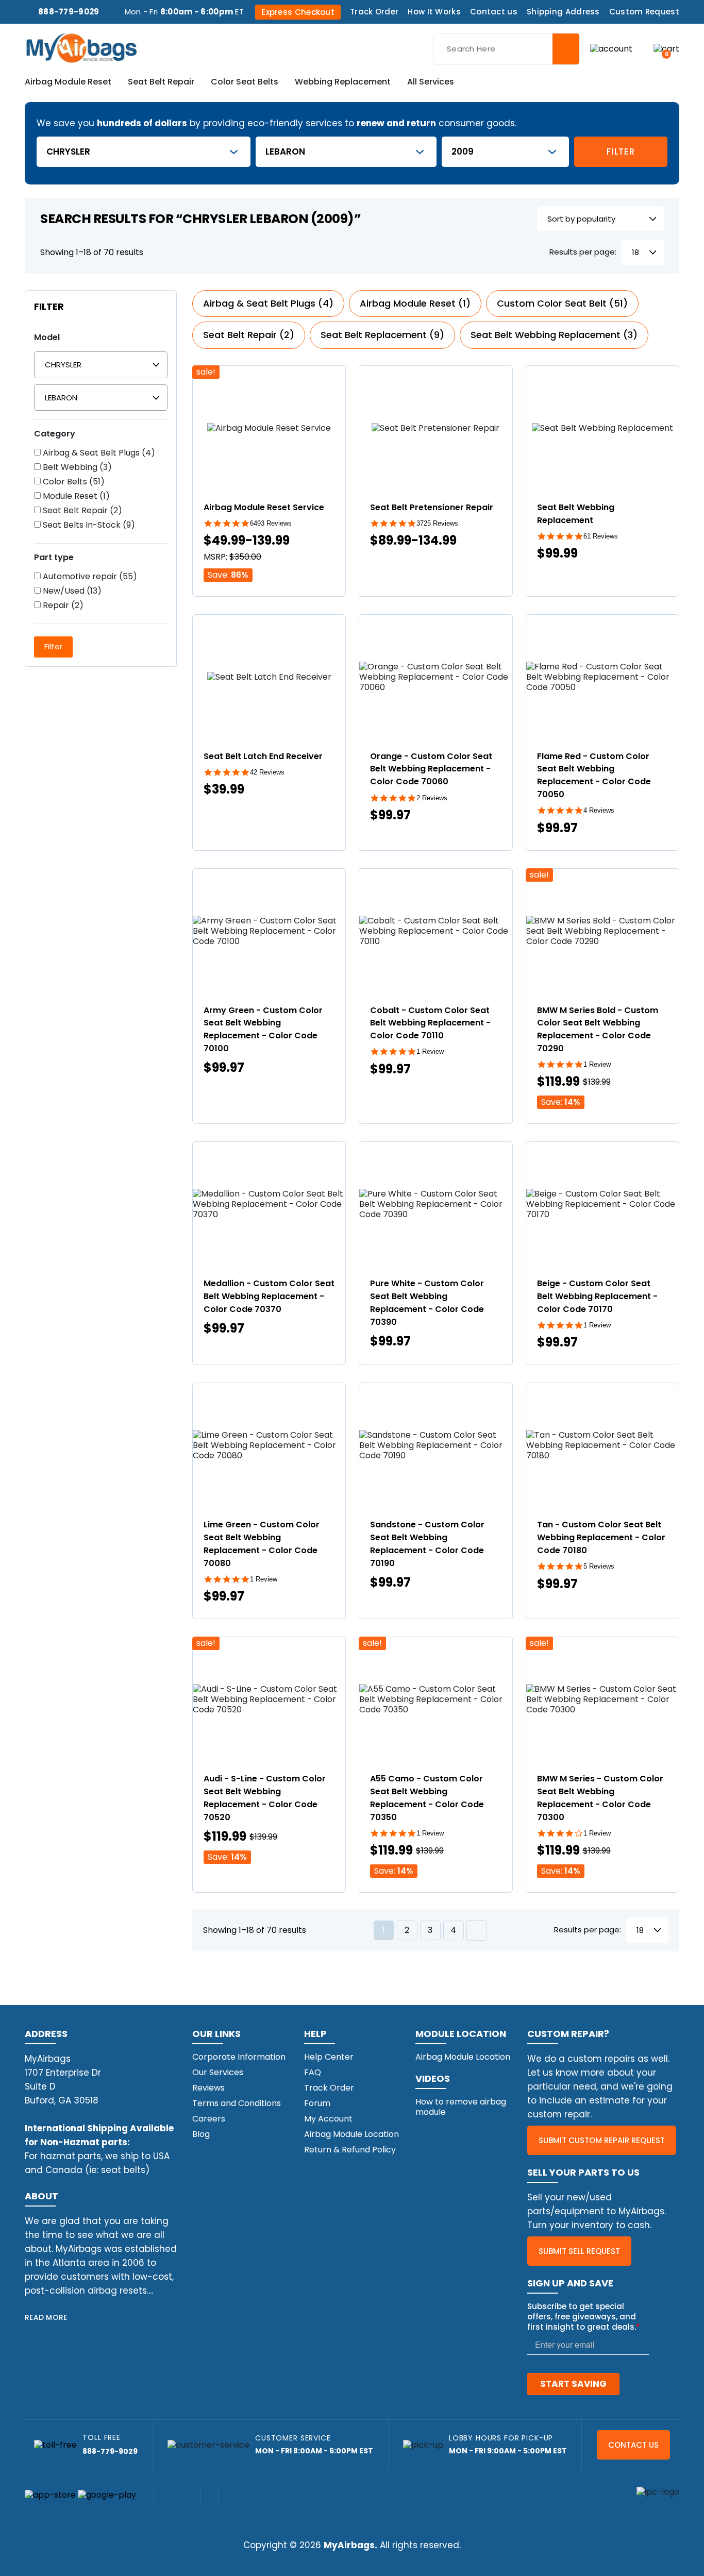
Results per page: (583, 252)
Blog (201, 2134)
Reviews (208, 2088)
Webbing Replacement (343, 82)
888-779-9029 (69, 12)
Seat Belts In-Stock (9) (88, 525)
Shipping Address (563, 12)
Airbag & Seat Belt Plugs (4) (98, 453)
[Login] (611, 48)
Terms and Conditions (237, 2103)
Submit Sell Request (579, 2251)
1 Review (430, 1051)
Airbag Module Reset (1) (415, 303)
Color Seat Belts (245, 82)
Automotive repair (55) (89, 577)
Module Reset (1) (75, 496)
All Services (431, 82)
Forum (317, 2103)
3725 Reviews (437, 523)
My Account (328, 2119)
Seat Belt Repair (161, 82)
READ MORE (46, 2317)
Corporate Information (239, 2057)
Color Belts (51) (73, 482)
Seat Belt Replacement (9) (382, 335)
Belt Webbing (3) (76, 467)
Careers (209, 2119)
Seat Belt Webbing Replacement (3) (554, 335)
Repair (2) (62, 605)
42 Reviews (267, 772)
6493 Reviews (271, 523)
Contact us (494, 12)
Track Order (374, 12)
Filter (621, 151)
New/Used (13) (71, 591)
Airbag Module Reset (68, 82)
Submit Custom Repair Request (602, 2140)
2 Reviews (432, 798)
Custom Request (644, 12)
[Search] (566, 49)
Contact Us (633, 2445)
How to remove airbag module (461, 2107)
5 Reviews (599, 1566)
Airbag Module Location (351, 2134)
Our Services (218, 2072)
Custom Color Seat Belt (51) (562, 303)
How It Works (434, 12)
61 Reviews (601, 536)
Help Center (329, 2057)
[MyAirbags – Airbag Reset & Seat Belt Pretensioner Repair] (81, 47)
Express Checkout (298, 12)
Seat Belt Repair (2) (81, 511)
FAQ (313, 2072)
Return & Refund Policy (350, 2150)
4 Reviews (599, 810)
